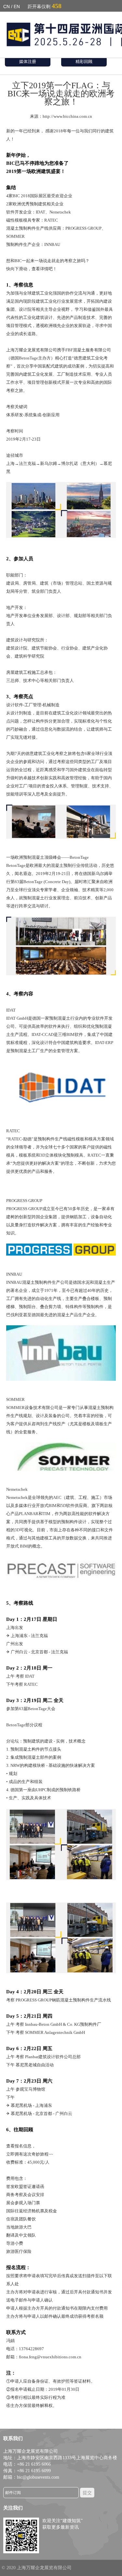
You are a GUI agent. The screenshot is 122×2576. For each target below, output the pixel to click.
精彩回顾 (84, 61)
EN (17, 6)
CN (7, 6)
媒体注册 (28, 61)
